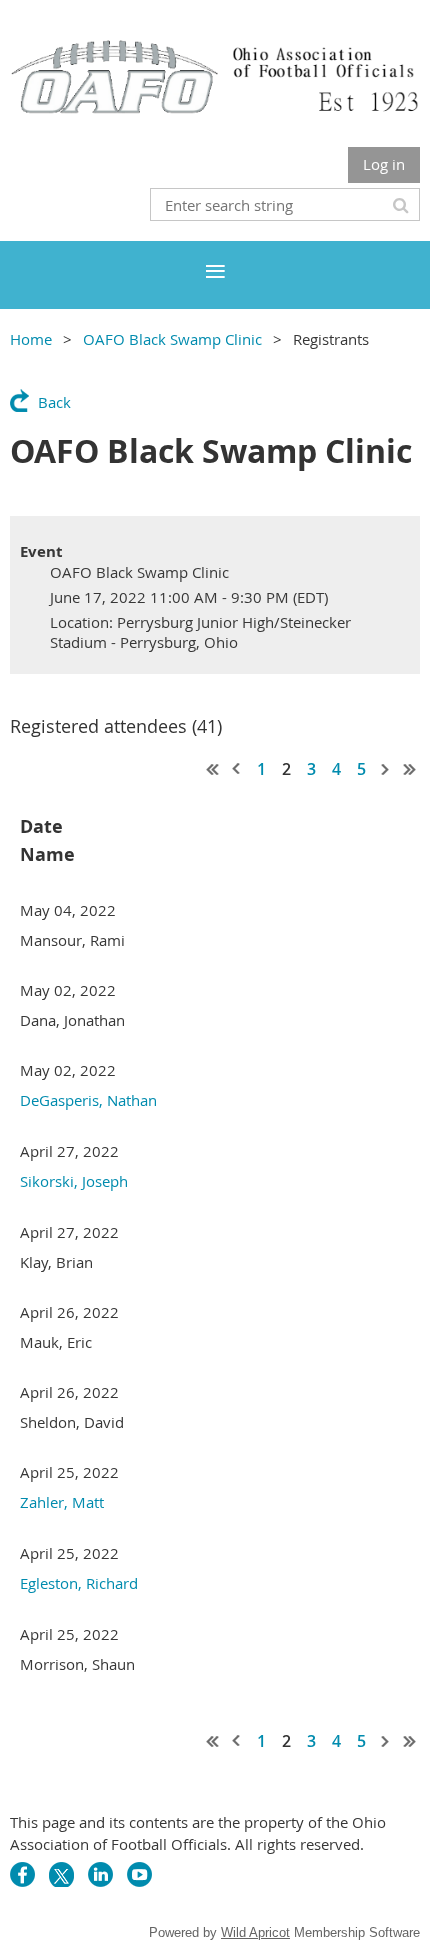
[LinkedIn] (100, 1874)
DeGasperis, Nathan (88, 1100)
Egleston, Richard (79, 1583)
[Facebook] (22, 1874)
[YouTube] (139, 1874)
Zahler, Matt (62, 1502)
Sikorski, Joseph (74, 1181)
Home (31, 339)
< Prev (237, 769)
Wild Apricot (255, 1932)
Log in (384, 164)
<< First (213, 769)
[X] (61, 1874)
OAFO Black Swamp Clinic (172, 339)
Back (54, 402)
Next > (386, 769)
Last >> (410, 769)
